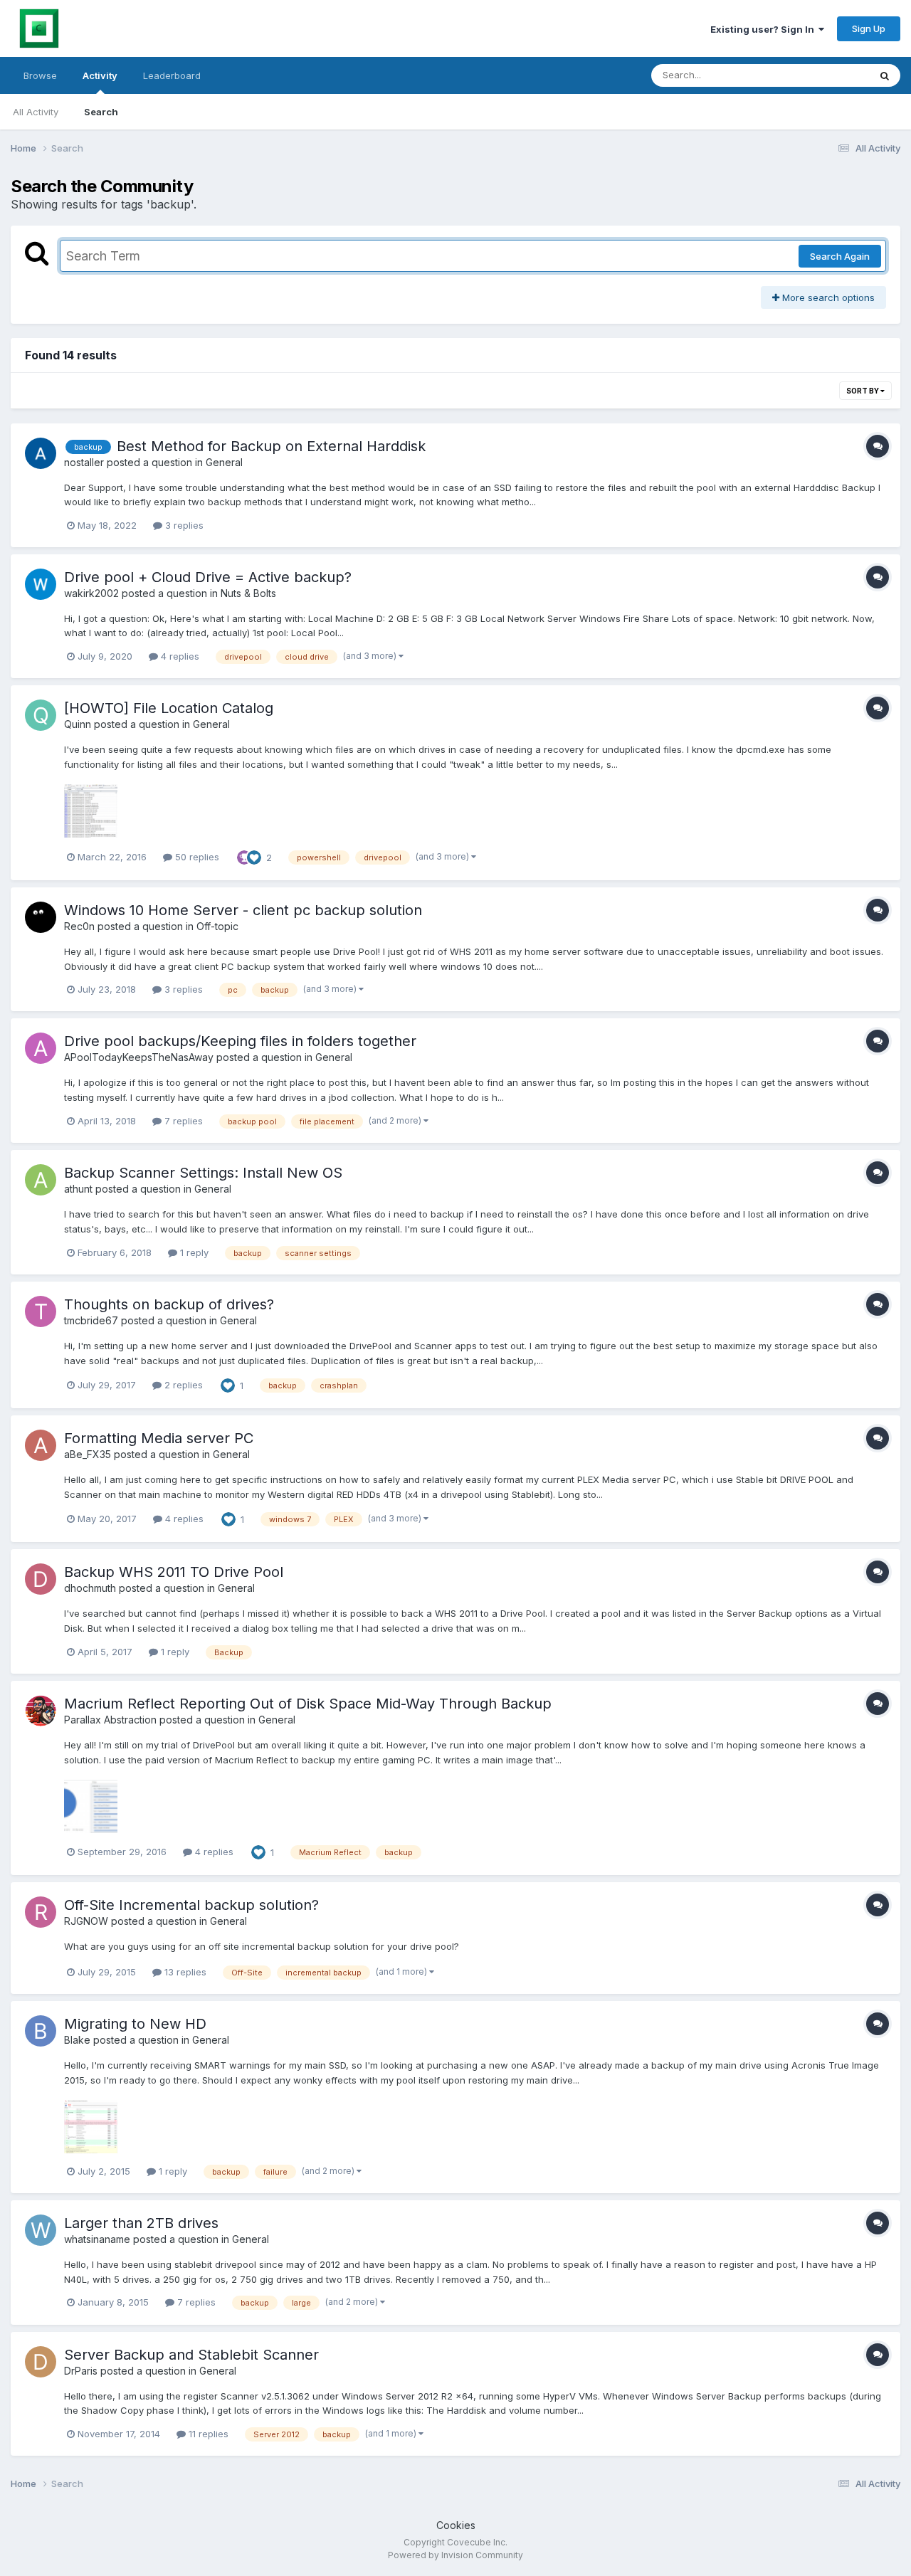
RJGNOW (86, 1921)
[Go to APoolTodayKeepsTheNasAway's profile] (41, 1048)
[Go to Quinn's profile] (41, 715)
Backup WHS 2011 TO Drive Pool (174, 1572)
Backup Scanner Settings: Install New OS (203, 1173)
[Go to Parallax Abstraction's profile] (41, 1711)
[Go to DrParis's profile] (41, 2362)
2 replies (182, 1385)
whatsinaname (97, 2239)
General (224, 462)
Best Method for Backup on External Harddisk (271, 446)
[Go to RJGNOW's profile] (41, 1912)
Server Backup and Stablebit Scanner (191, 2355)
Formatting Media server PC (159, 1438)
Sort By (863, 391)
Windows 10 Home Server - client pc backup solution (243, 910)
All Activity (36, 112)
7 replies (182, 1121)
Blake (77, 2040)
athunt (78, 1189)
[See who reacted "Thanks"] (244, 856)
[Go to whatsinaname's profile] (41, 2230)
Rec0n (79, 926)
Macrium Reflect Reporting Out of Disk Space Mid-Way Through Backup (308, 1704)
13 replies (184, 1972)
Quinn (78, 724)
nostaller (84, 462)
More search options (827, 297)
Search (101, 112)
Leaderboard (172, 75)
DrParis (81, 2371)
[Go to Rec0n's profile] (41, 917)
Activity (100, 75)
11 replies (207, 2434)
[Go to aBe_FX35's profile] (41, 1445)
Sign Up (869, 28)
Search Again (840, 256)
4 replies (179, 656)
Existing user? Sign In (764, 29)
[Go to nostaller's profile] (41, 453)
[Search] (885, 75)
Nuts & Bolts (248, 593)
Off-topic (217, 926)
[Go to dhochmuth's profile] (41, 1579)
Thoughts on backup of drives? (169, 1304)
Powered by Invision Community (455, 2555)
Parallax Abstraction (110, 1720)
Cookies (456, 2525)
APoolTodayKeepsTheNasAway (139, 1057)
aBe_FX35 (88, 1454)
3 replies (183, 525)
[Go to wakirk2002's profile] (41, 584)
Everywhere (825, 75)
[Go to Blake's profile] (41, 2031)
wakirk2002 (91, 593)
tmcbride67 (91, 1320)
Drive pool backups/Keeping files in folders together (240, 1041)
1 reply (193, 1252)
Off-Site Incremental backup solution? (191, 1905)
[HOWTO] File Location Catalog (169, 708)
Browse (40, 75)
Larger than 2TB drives (141, 2223)
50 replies (196, 857)
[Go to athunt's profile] (41, 1180)
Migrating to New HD (135, 2024)
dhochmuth (90, 1588)
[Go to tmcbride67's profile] (41, 1311)
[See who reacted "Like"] (254, 856)
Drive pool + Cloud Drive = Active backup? (208, 577)
